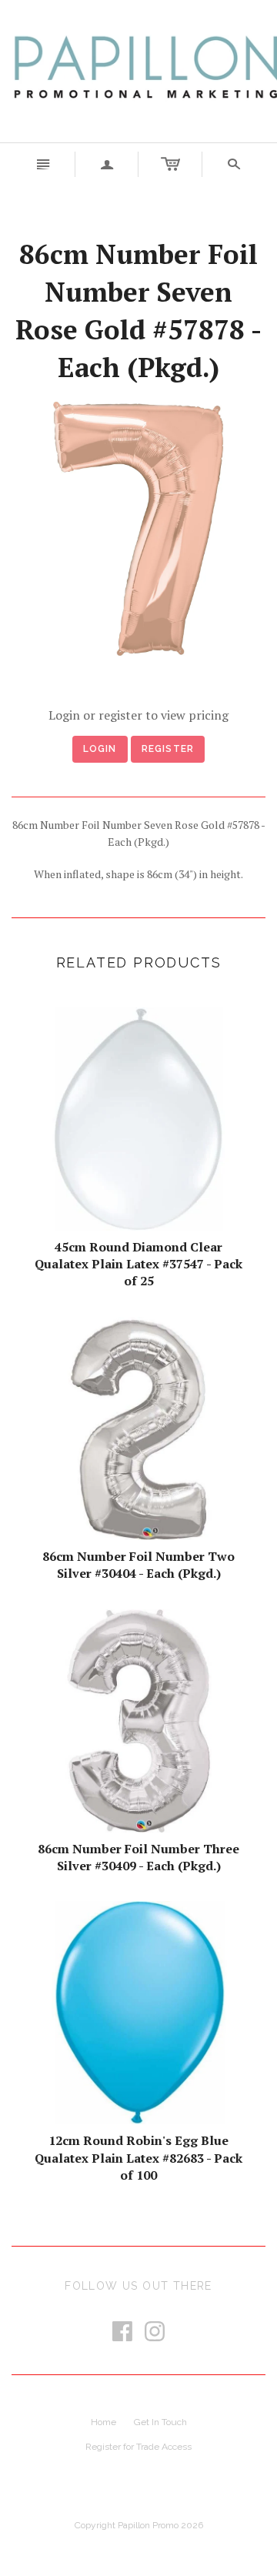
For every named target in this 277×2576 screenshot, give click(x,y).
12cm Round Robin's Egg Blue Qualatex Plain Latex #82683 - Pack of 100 (138, 2158)
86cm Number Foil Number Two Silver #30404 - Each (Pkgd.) (138, 1565)
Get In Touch (160, 2422)
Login (100, 749)
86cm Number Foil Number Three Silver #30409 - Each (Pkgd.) (138, 1857)
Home (103, 2422)
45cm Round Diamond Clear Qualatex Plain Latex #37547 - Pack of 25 (138, 1264)
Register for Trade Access (138, 2447)
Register (168, 749)
